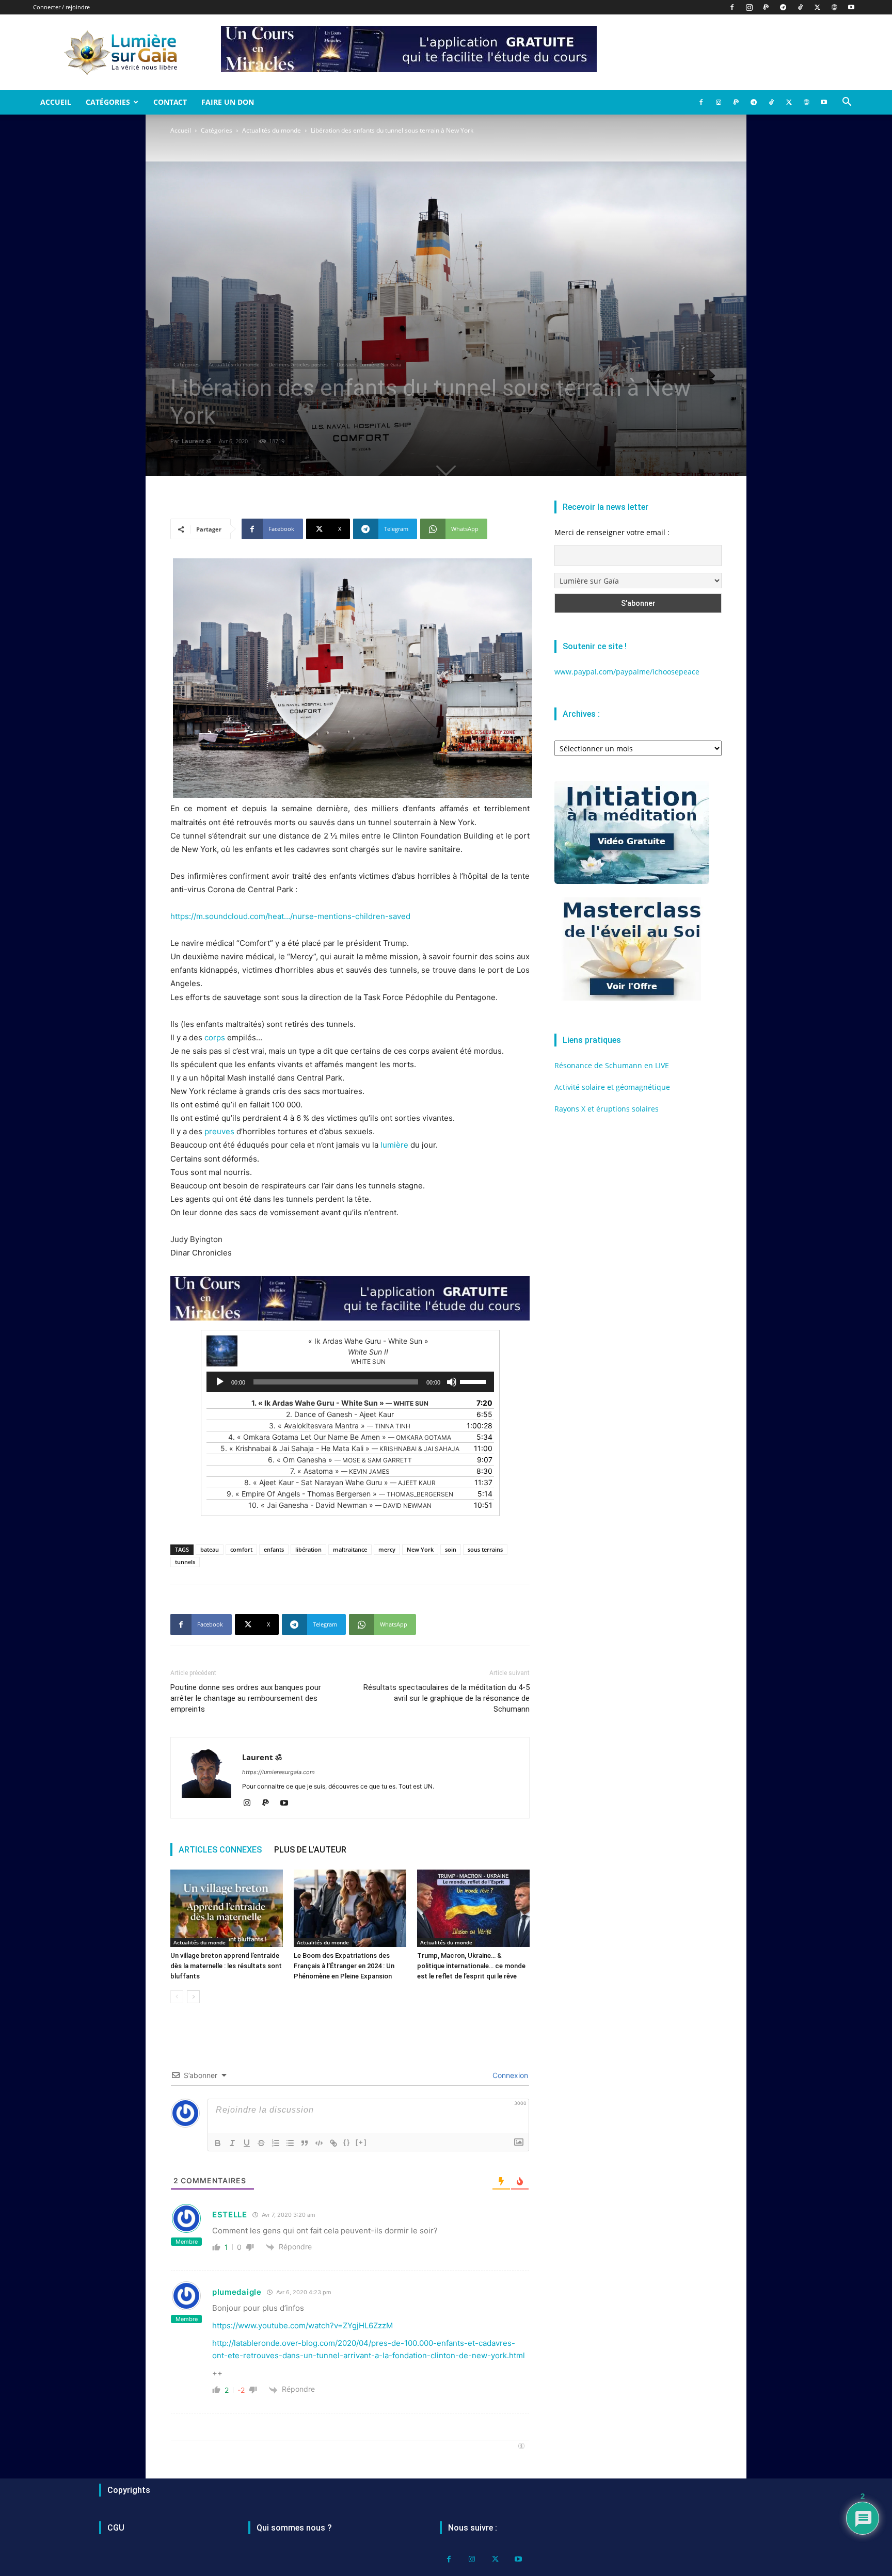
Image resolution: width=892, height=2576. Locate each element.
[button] (847, 103)
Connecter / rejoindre (61, 7)
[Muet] (452, 1382)
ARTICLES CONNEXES (220, 1850)
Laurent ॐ (196, 441)
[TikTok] (800, 7)
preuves (219, 1131)
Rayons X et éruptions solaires (607, 1109)
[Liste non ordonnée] (290, 2143)
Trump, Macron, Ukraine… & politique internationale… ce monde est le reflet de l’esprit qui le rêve (471, 1966)
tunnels (185, 1562)
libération (308, 1549)
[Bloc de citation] (305, 2143)
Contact (170, 102)
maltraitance (350, 1549)
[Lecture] (220, 1382)
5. (340, 1448)
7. (340, 1471)
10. (340, 1505)
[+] (361, 2142)
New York (420, 1549)
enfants (274, 1549)
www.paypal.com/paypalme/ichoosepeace (627, 672)
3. (340, 1426)
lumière (394, 1145)
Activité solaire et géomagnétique (612, 1087)
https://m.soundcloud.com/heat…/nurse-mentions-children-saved (290, 916)
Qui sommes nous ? (294, 2528)
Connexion (509, 2075)
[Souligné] (247, 2143)
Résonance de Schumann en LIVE (612, 1065)
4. (340, 1437)
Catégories (108, 102)
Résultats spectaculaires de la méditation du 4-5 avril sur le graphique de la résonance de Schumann (447, 1698)
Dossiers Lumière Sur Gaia (369, 364)
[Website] (834, 7)
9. (340, 1494)
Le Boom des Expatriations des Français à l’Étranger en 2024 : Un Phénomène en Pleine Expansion (344, 1966)
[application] (350, 1382)
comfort (241, 1549)
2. (340, 1414)
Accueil (56, 102)
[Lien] (333, 2143)
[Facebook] (732, 7)
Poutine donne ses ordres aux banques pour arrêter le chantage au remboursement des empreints (246, 1698)
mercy (387, 1549)
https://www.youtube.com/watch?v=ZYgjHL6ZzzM (302, 2325)
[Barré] (261, 2143)
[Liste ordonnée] (276, 2143)
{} (347, 2142)
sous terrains (485, 1549)
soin (451, 1549)
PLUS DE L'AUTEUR (310, 1850)
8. (340, 1482)
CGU (116, 2528)
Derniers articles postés (298, 364)
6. (340, 1460)
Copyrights (129, 2490)
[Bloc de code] (319, 2143)
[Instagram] (749, 7)
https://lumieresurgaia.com (278, 1772)
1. (340, 1403)
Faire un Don (228, 102)
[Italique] (232, 2143)
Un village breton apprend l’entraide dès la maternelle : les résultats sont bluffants (226, 1966)
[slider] (474, 1381)
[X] (817, 7)
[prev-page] (177, 1997)
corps (215, 1037)
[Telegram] (783, 7)
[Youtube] (851, 7)
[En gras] (218, 2143)
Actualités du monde (272, 130)
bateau (210, 1549)
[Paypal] (766, 7)
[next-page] (193, 1997)
